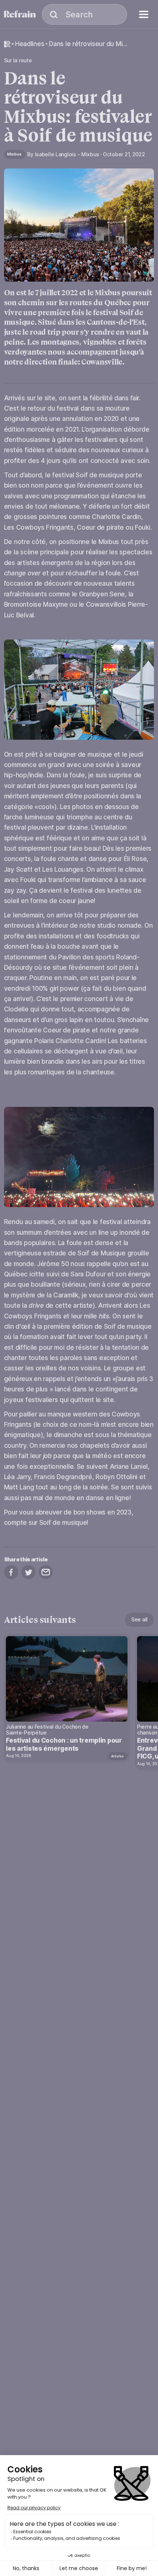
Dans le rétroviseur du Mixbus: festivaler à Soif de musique (88, 44)
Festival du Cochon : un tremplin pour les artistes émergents (64, 1744)
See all (139, 1619)
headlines (30, 44)
